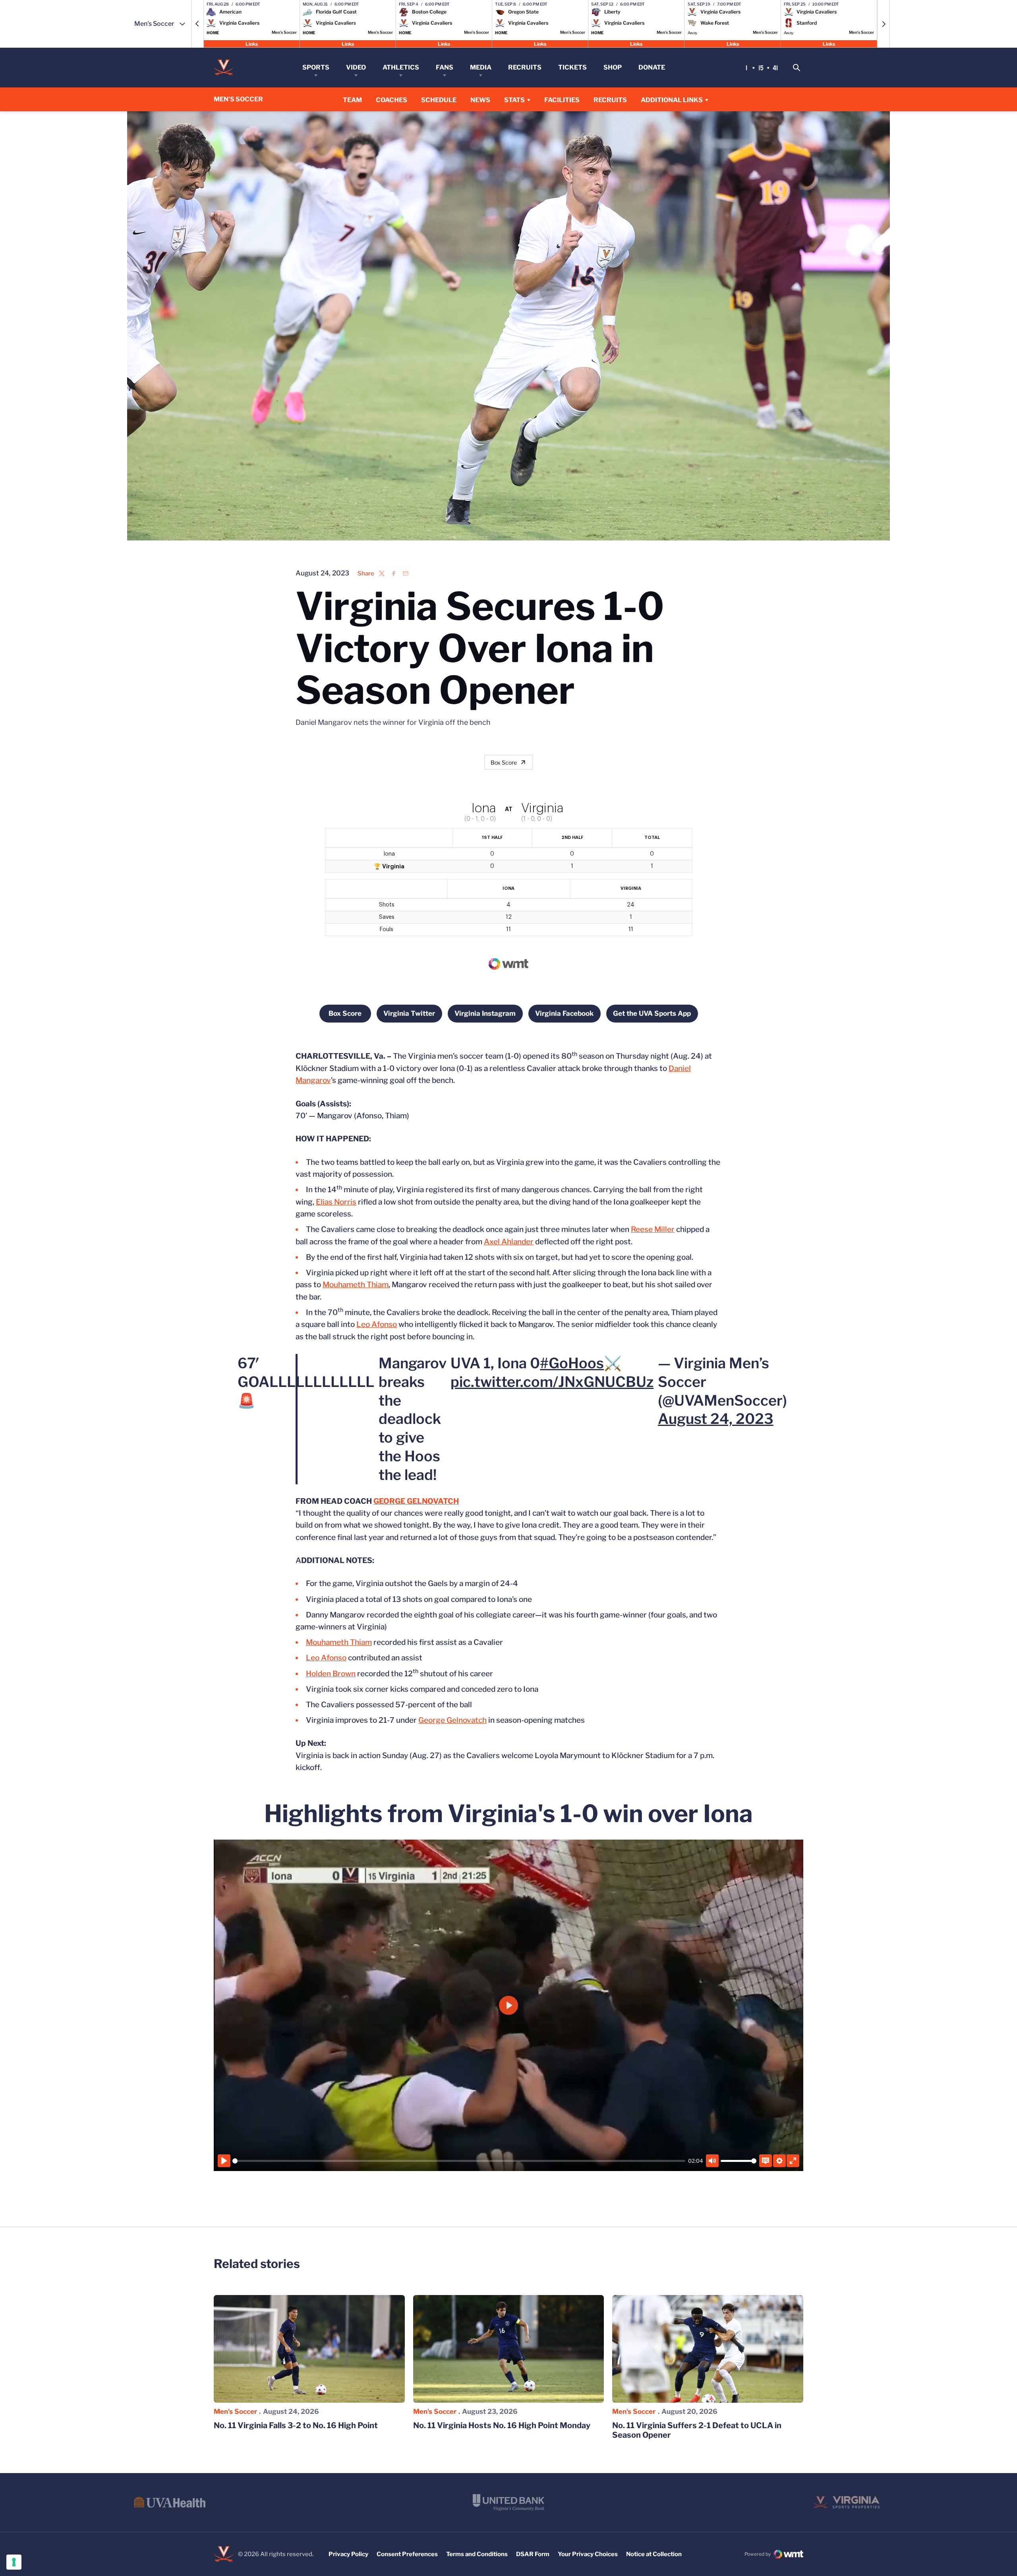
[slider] (459, 2161)
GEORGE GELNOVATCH (416, 1501)
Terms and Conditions (477, 2554)
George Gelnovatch (452, 1720)
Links (252, 44)
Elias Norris (336, 1202)
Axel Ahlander (509, 1242)
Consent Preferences (407, 2554)
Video (356, 67)
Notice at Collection (654, 2554)
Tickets (572, 67)
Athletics (401, 67)
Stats (514, 100)
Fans (445, 67)
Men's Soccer (235, 2411)
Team (352, 100)
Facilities (562, 100)
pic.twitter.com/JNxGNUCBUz (552, 1382)
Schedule (439, 100)
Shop (613, 67)
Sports (316, 67)
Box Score (504, 762)
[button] (197, 24)
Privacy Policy (348, 2554)
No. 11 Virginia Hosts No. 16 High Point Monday (502, 2425)
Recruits (525, 67)
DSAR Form (533, 2554)
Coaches (392, 100)
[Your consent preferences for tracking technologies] (14, 2562)
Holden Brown (331, 1674)
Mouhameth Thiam (356, 1285)
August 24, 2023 (716, 1419)
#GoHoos (572, 1363)
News (480, 100)
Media (481, 67)
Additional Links (672, 100)
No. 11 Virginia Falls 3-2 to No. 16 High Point (296, 2425)
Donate (652, 67)
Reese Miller (653, 1229)
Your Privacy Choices (588, 2554)
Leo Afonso (377, 1324)
